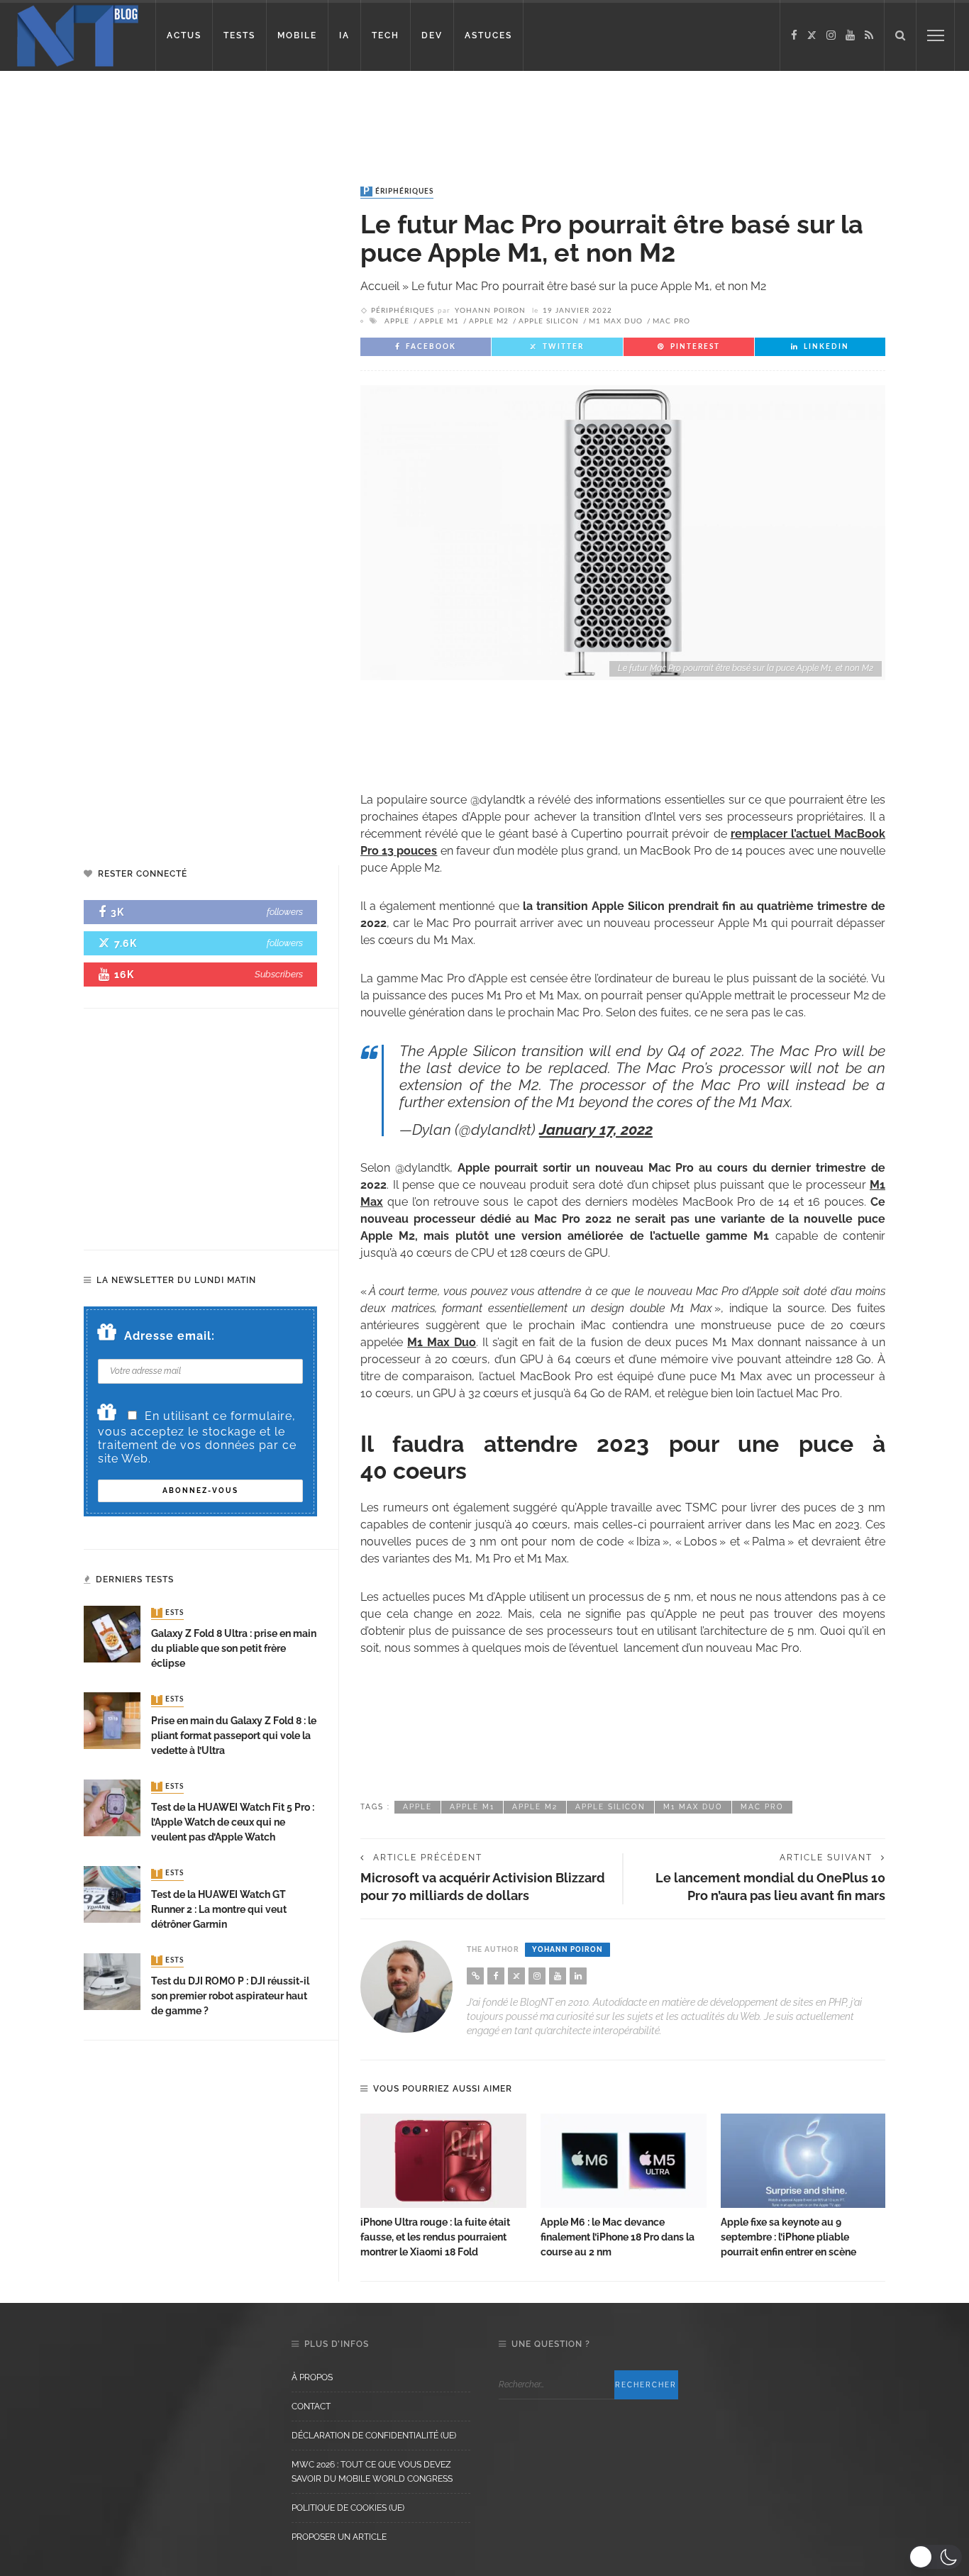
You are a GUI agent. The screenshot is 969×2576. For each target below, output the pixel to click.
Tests (169, 1613)
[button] (935, 2557)
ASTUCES (488, 35)
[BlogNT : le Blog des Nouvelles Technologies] (78, 34)
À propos (312, 2377)
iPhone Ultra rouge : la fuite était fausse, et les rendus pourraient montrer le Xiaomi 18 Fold (435, 2237)
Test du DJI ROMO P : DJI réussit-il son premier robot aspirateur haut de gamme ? (230, 1996)
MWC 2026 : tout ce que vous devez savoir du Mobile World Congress (372, 2472)
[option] (443, 2187)
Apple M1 (439, 321)
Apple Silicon (549, 321)
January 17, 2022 (596, 1129)
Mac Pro (671, 321)
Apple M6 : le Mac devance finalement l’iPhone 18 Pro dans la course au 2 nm (618, 2237)
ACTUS (184, 35)
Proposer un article (339, 2537)
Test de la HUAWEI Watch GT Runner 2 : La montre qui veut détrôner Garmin (219, 1909)
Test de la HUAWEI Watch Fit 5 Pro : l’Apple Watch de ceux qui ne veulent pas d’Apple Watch (233, 1822)
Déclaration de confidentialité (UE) (374, 2436)
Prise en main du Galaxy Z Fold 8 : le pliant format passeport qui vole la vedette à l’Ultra (234, 1736)
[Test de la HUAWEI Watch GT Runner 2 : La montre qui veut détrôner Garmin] (112, 1893)
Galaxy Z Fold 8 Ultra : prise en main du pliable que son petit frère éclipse (234, 1648)
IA (344, 35)
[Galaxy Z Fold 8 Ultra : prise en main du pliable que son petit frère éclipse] (112, 1633)
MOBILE (297, 35)
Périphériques (398, 191)
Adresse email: (170, 1336)
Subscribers (279, 974)
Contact (311, 2406)
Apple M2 (489, 321)
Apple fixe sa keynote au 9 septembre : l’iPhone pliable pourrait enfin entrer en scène (788, 2237)
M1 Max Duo (616, 321)
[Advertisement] (272, 117)
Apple (397, 321)
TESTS (239, 35)
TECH (386, 35)
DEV (432, 35)
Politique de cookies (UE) (348, 2508)
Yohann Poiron (490, 311)
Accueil (380, 286)
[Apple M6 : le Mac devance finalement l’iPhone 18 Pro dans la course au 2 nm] (624, 2161)
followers (285, 912)
